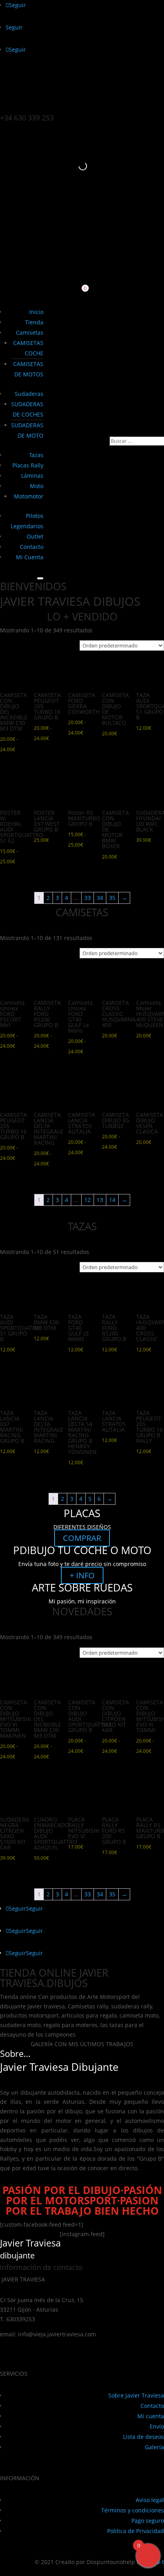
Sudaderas (29, 394)
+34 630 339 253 (27, 118)
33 (88, 898)
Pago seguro (148, 2521)
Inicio (36, 312)
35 (112, 898)
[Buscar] (76, 166)
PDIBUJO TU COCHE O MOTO (82, 1550)
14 (112, 1200)
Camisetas (30, 332)
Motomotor (29, 496)
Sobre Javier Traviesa (136, 2395)
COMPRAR (82, 1538)
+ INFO (82, 1575)
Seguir (34, 1908)
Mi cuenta (151, 2416)
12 (88, 1200)
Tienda (34, 322)
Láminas (32, 476)
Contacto (32, 547)
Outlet (35, 536)
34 (100, 898)
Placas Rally (28, 465)
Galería (154, 2447)
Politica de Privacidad (136, 2531)
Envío (157, 2426)
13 (100, 1200)
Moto (37, 486)
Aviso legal (150, 2500)
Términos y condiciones (133, 2510)
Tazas (36, 455)
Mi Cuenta (30, 557)
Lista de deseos (143, 2437)
